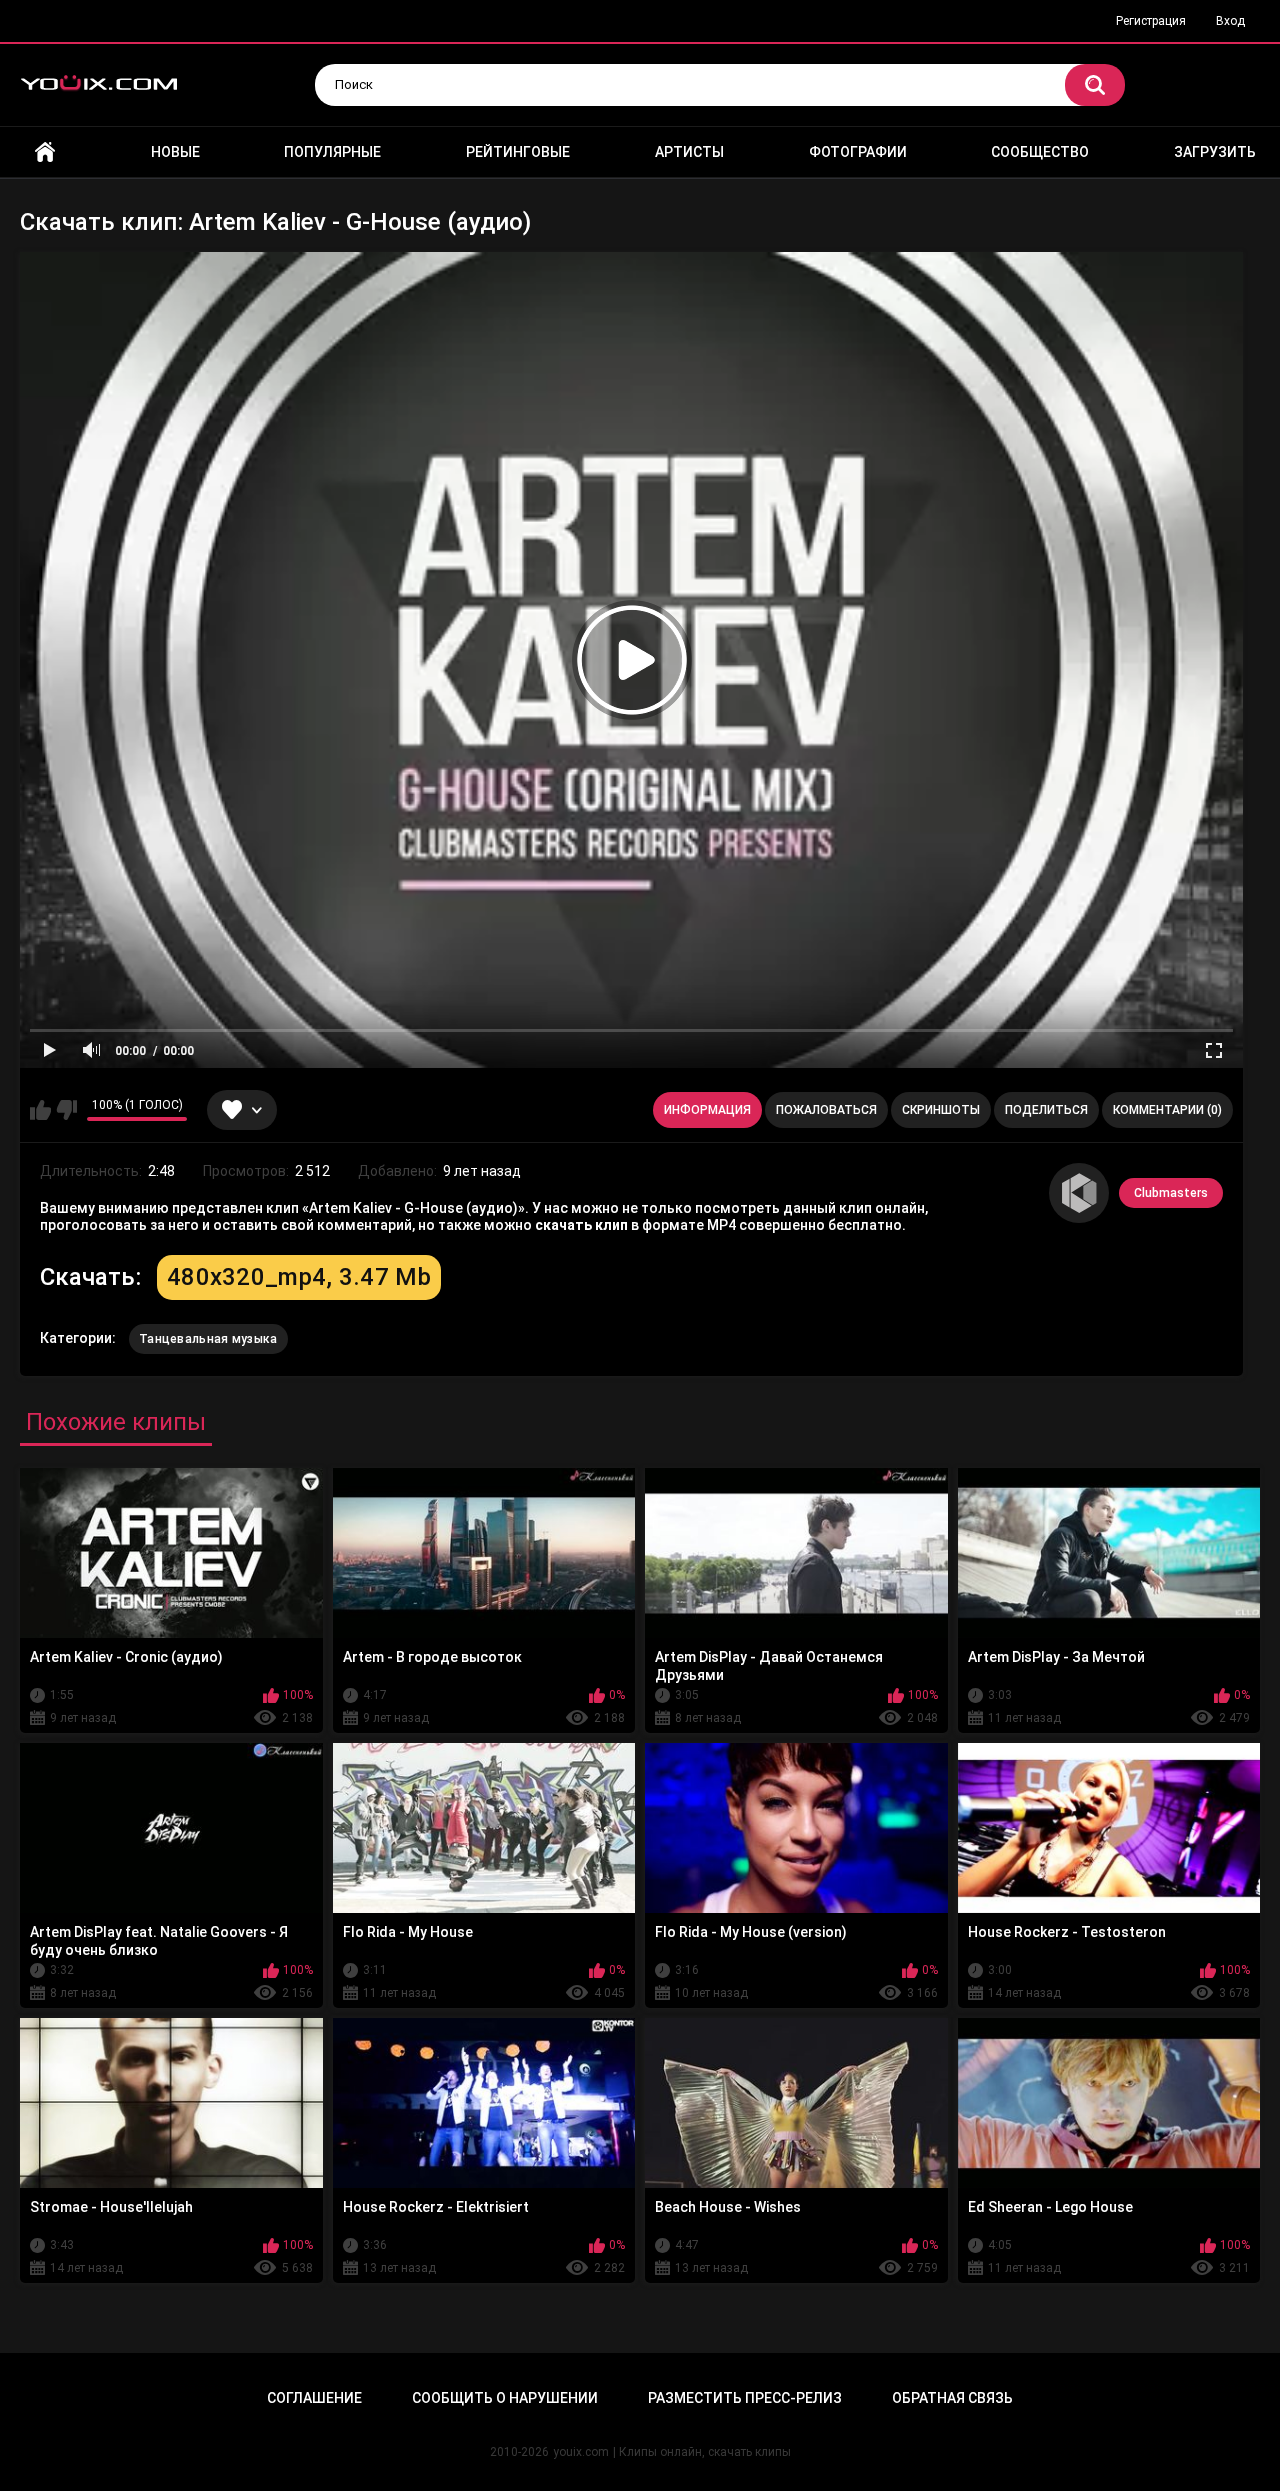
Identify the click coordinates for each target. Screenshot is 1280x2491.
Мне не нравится (66, 1110)
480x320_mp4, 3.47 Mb (299, 1277)
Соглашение (314, 2398)
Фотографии (858, 152)
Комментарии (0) (1167, 1110)
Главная (45, 152)
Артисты (689, 152)
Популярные (332, 152)
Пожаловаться (826, 1110)
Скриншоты (941, 1110)
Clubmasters (1171, 1193)
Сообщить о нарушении (505, 2398)
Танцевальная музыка (208, 1339)
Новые (175, 152)
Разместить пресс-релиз (745, 2398)
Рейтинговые (518, 152)
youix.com (581, 2452)
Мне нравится (40, 1110)
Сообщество (1040, 152)
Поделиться (1046, 1110)
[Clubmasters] (1079, 1193)
